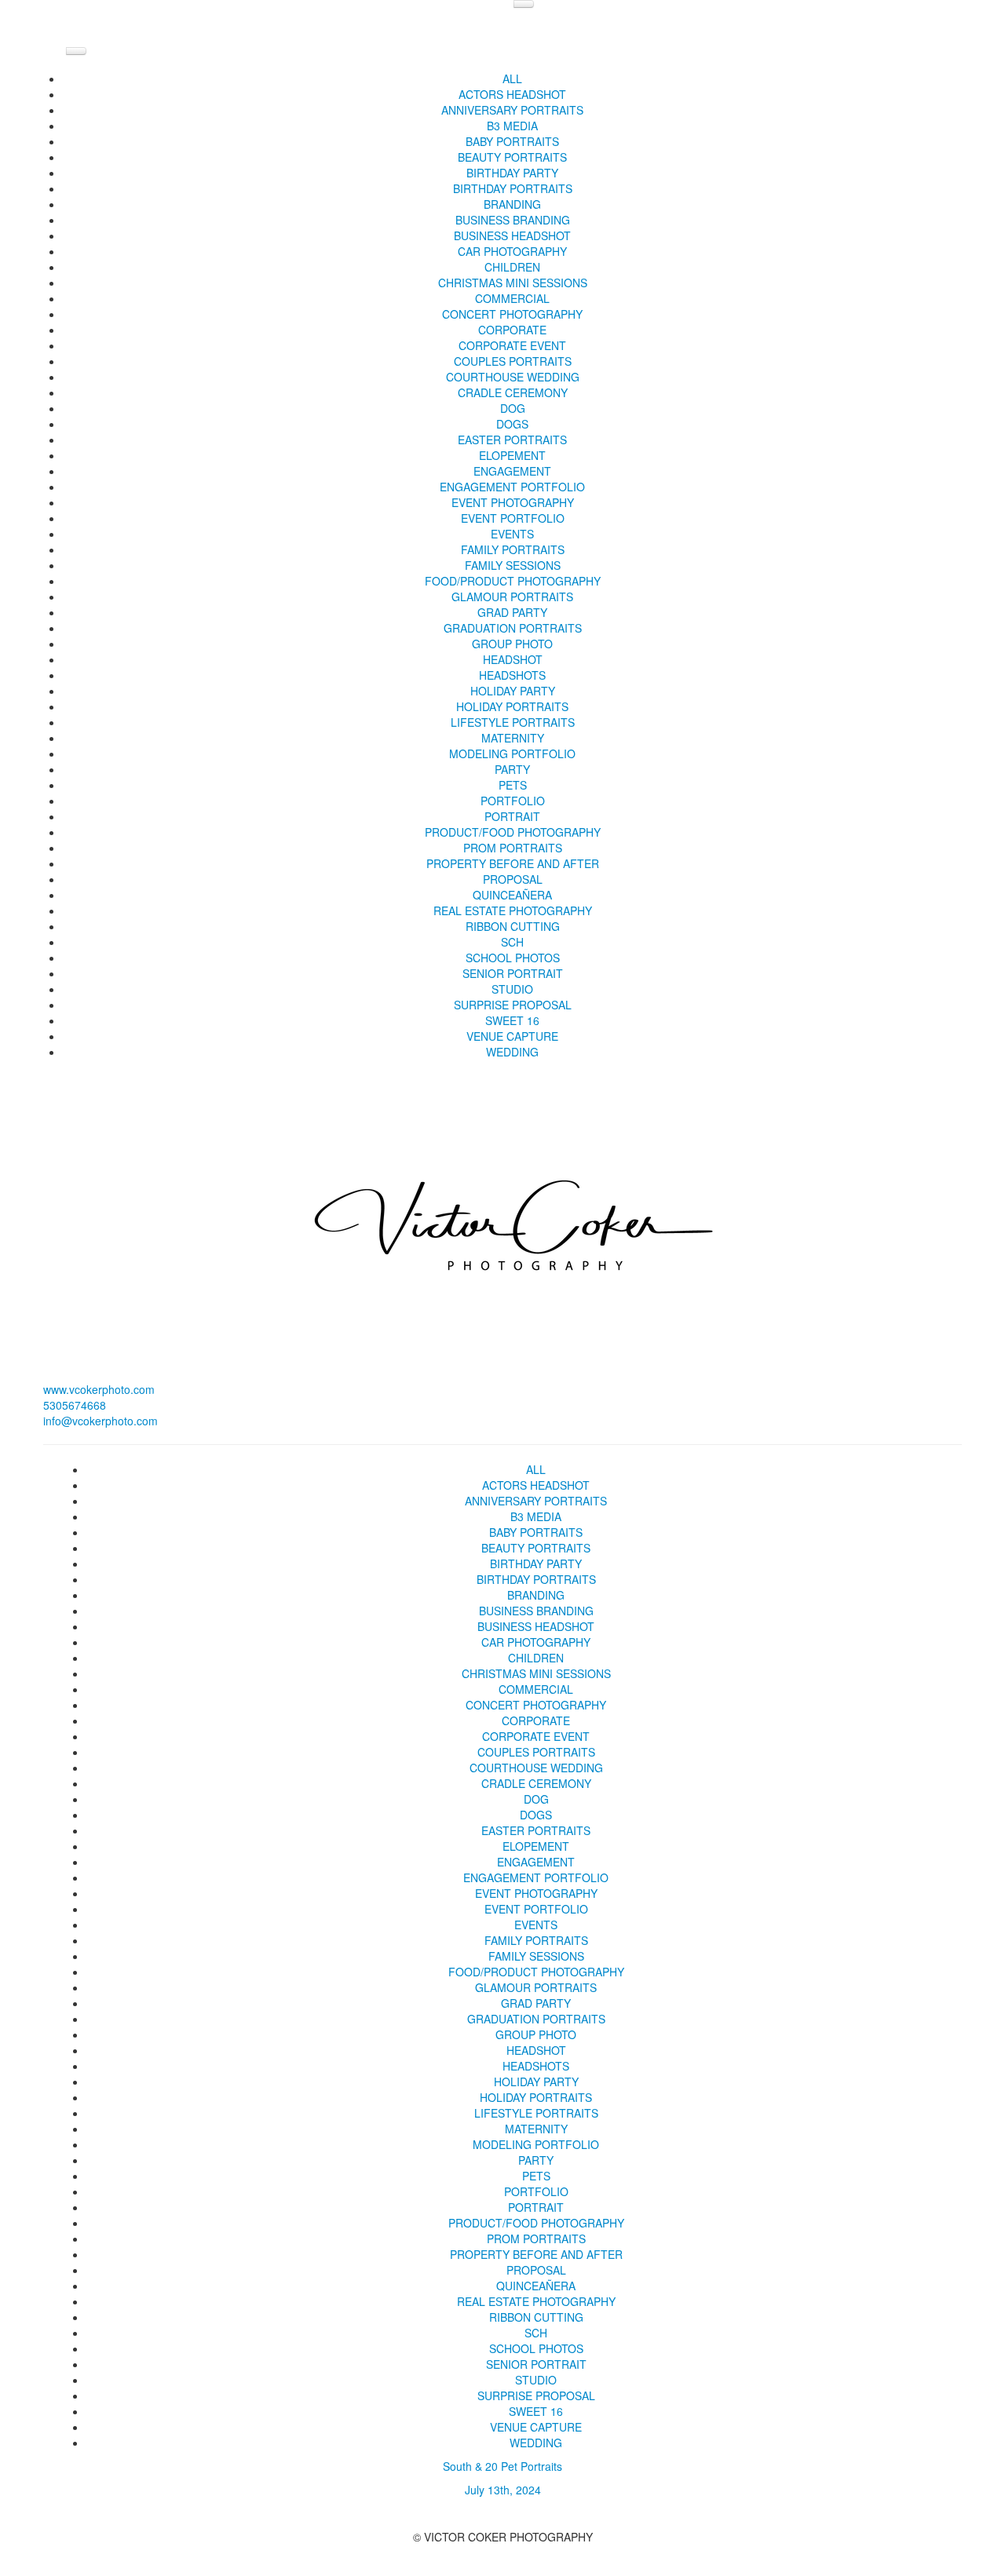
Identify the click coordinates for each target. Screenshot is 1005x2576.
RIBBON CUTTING (513, 926)
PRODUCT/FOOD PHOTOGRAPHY (513, 832)
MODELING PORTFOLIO (512, 753)
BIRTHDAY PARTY (512, 173)
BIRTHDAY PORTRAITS (513, 188)
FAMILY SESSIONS (513, 565)
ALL (512, 78)
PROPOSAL (513, 879)
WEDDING (512, 1052)
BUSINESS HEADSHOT (512, 235)
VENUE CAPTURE (512, 1036)
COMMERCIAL (512, 298)
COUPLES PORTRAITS (513, 361)
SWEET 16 (512, 1020)
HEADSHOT (513, 659)
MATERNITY (513, 738)
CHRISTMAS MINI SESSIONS (513, 283)
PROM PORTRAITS (513, 848)
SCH (512, 942)
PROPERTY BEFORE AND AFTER (513, 863)
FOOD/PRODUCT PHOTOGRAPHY (513, 581)
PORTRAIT (512, 816)
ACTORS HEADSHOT (512, 94)
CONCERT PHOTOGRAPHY (512, 314)
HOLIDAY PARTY (513, 691)
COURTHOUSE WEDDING (513, 377)
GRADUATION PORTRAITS (513, 628)
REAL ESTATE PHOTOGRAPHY (513, 910)
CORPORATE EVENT (512, 345)
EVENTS (512, 534)
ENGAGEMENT (512, 471)
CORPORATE (512, 330)
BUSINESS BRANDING (513, 220)
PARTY (512, 769)
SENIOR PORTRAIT (513, 973)
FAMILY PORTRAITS (513, 549)
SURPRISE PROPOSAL (513, 1005)
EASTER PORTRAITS (512, 440)
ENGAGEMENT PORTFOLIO (512, 487)
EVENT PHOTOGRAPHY (513, 502)
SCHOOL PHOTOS (513, 958)
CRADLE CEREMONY (513, 392)
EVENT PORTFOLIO (513, 518)
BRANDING (512, 204)
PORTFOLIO (513, 801)
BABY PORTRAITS (512, 141)
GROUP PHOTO (512, 644)
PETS (513, 785)
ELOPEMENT (512, 455)
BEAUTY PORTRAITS (512, 157)
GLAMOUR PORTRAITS (512, 597)
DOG (513, 408)
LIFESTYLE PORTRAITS (513, 722)
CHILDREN (512, 267)
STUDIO (512, 989)
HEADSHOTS (512, 675)
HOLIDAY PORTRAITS (512, 706)
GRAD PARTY (512, 612)
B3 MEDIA (512, 126)
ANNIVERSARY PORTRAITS (512, 110)
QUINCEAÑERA (512, 895)
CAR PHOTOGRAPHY (512, 251)
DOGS (512, 424)
